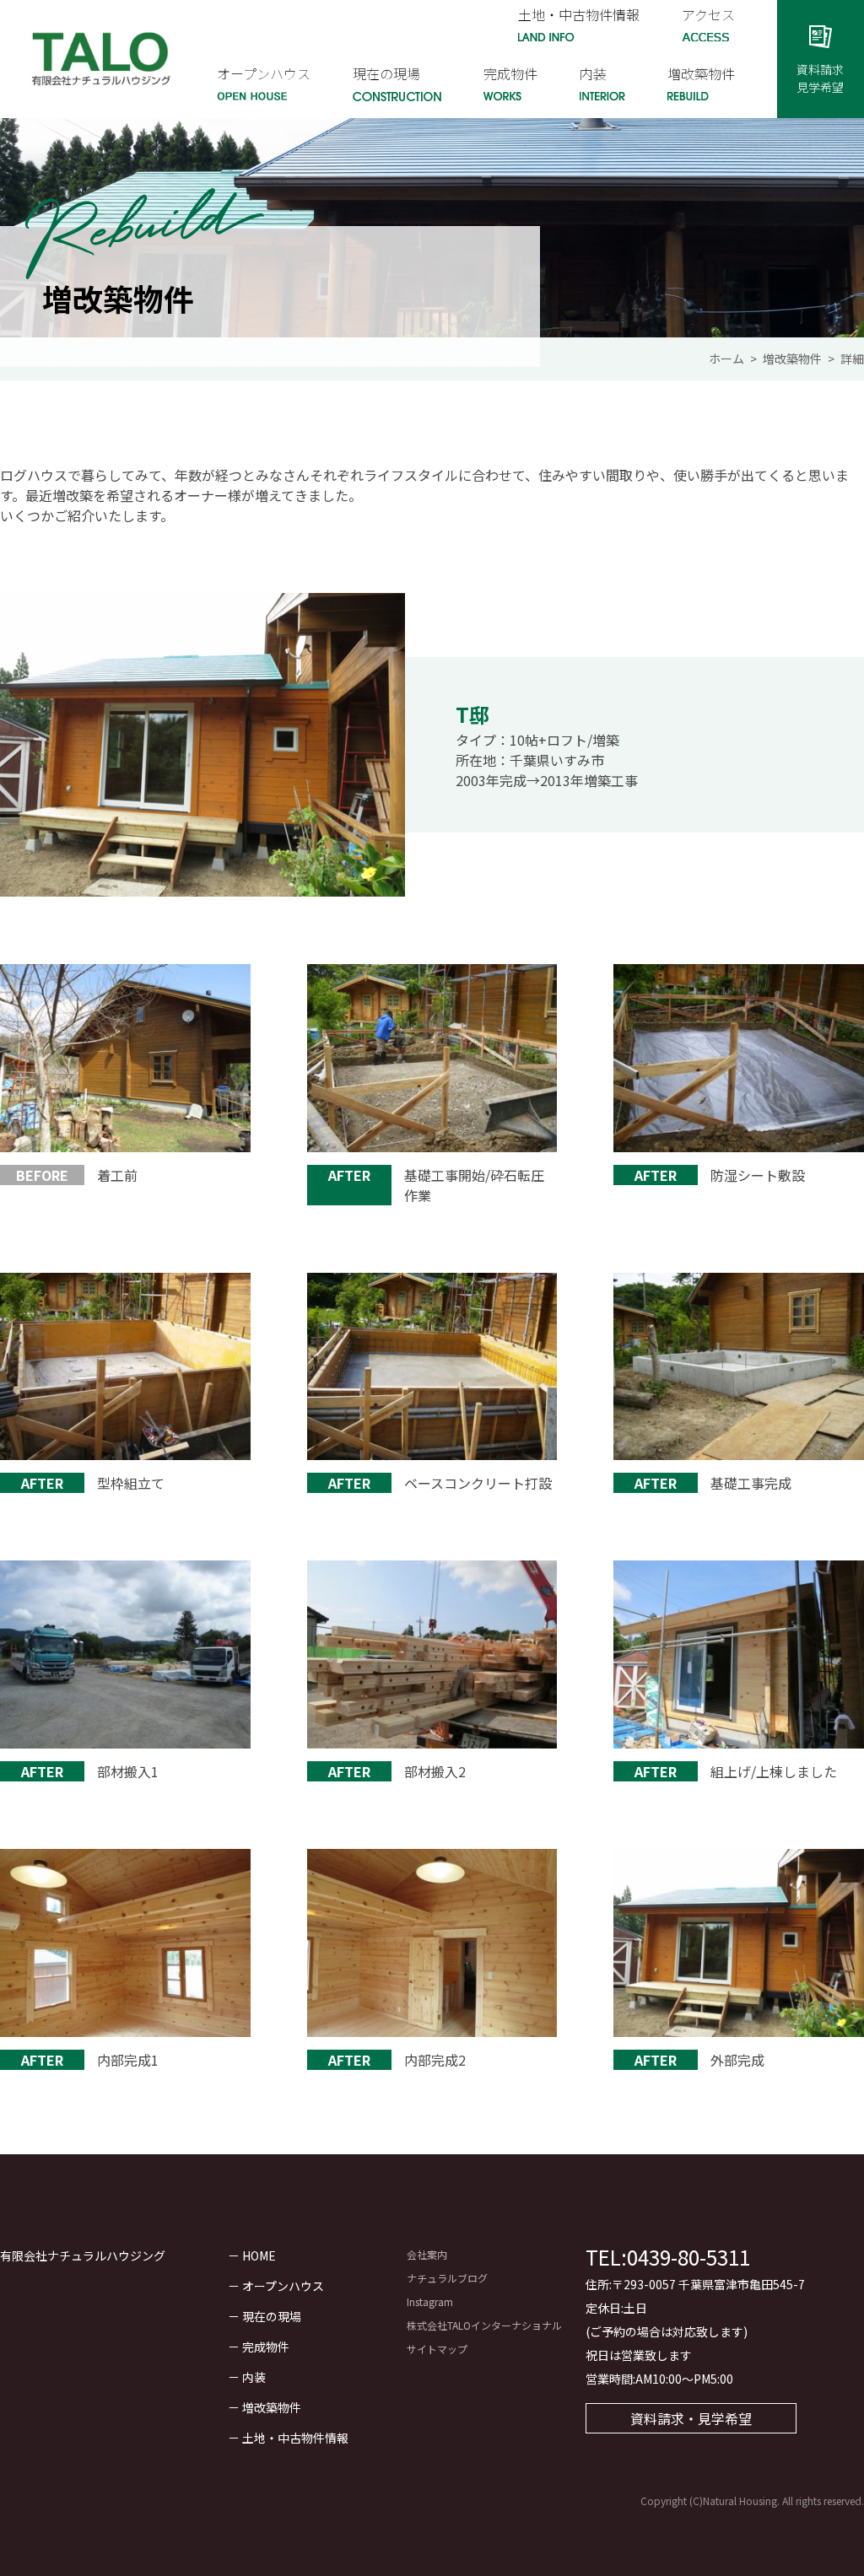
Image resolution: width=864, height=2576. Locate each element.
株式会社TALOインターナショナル (484, 2325)
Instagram (430, 2301)
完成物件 (266, 2347)
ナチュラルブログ (447, 2278)
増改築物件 (792, 358)
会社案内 (427, 2254)
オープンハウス (283, 2286)
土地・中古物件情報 (295, 2438)
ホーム (726, 358)
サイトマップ (437, 2349)
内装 (254, 2377)
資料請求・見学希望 (691, 2418)
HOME (259, 2255)
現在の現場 (272, 2316)
